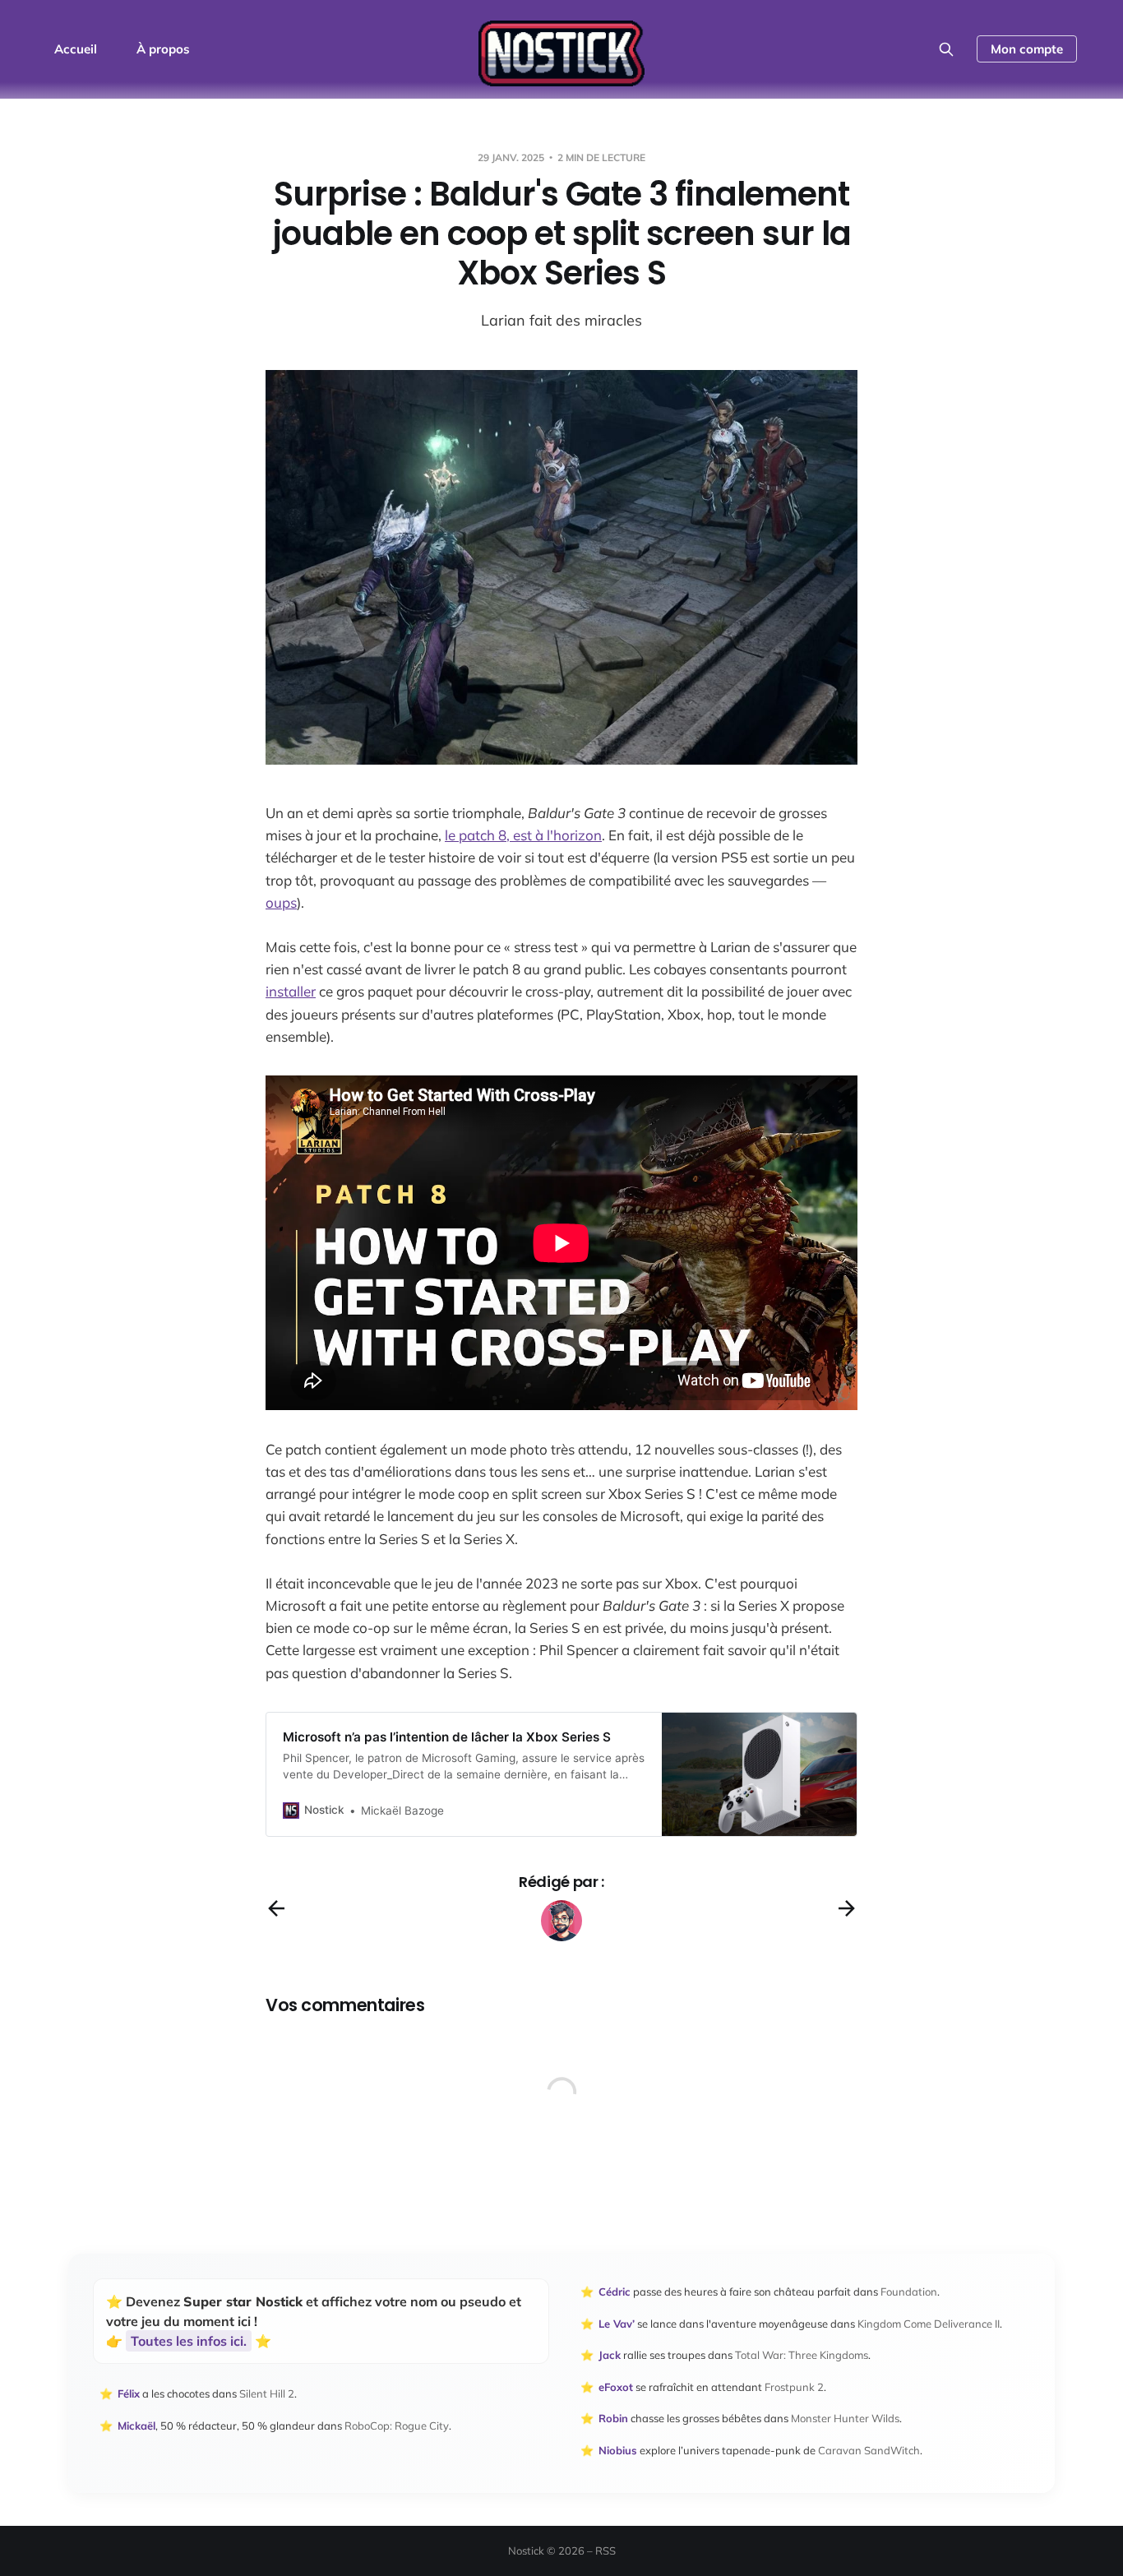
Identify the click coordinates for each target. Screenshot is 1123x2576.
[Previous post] (276, 1908)
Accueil (76, 49)
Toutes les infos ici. (189, 2341)
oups (281, 902)
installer (291, 991)
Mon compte (1027, 49)
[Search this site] (946, 49)
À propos (163, 49)
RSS (605, 2551)
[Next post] (847, 1908)
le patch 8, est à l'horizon (523, 835)
